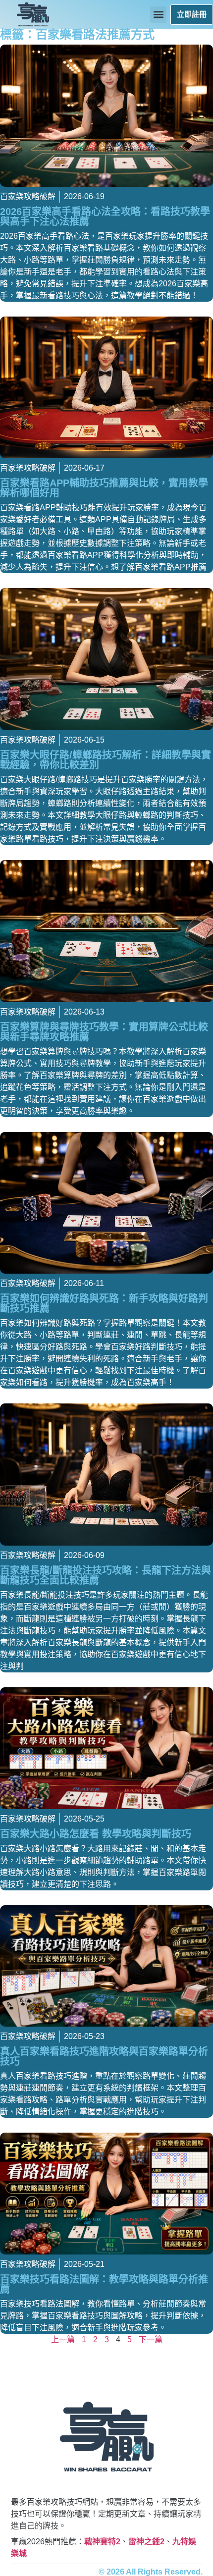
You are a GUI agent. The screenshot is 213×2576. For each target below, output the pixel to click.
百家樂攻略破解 (28, 196)
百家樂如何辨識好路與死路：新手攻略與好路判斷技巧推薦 (104, 1303)
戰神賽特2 (102, 2542)
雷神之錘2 (146, 2542)
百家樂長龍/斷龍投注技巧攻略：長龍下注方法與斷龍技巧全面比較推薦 (106, 1575)
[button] (158, 15)
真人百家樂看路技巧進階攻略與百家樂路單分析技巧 (104, 2056)
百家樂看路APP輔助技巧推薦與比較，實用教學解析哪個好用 (104, 488)
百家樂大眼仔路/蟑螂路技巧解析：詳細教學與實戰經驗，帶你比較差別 (106, 760)
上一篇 (63, 2339)
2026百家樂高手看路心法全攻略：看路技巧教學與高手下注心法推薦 (105, 216)
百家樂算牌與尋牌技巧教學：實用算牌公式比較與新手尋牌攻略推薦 (104, 1032)
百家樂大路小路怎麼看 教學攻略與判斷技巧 (96, 1834)
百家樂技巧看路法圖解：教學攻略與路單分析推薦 (104, 2284)
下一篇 (151, 2339)
